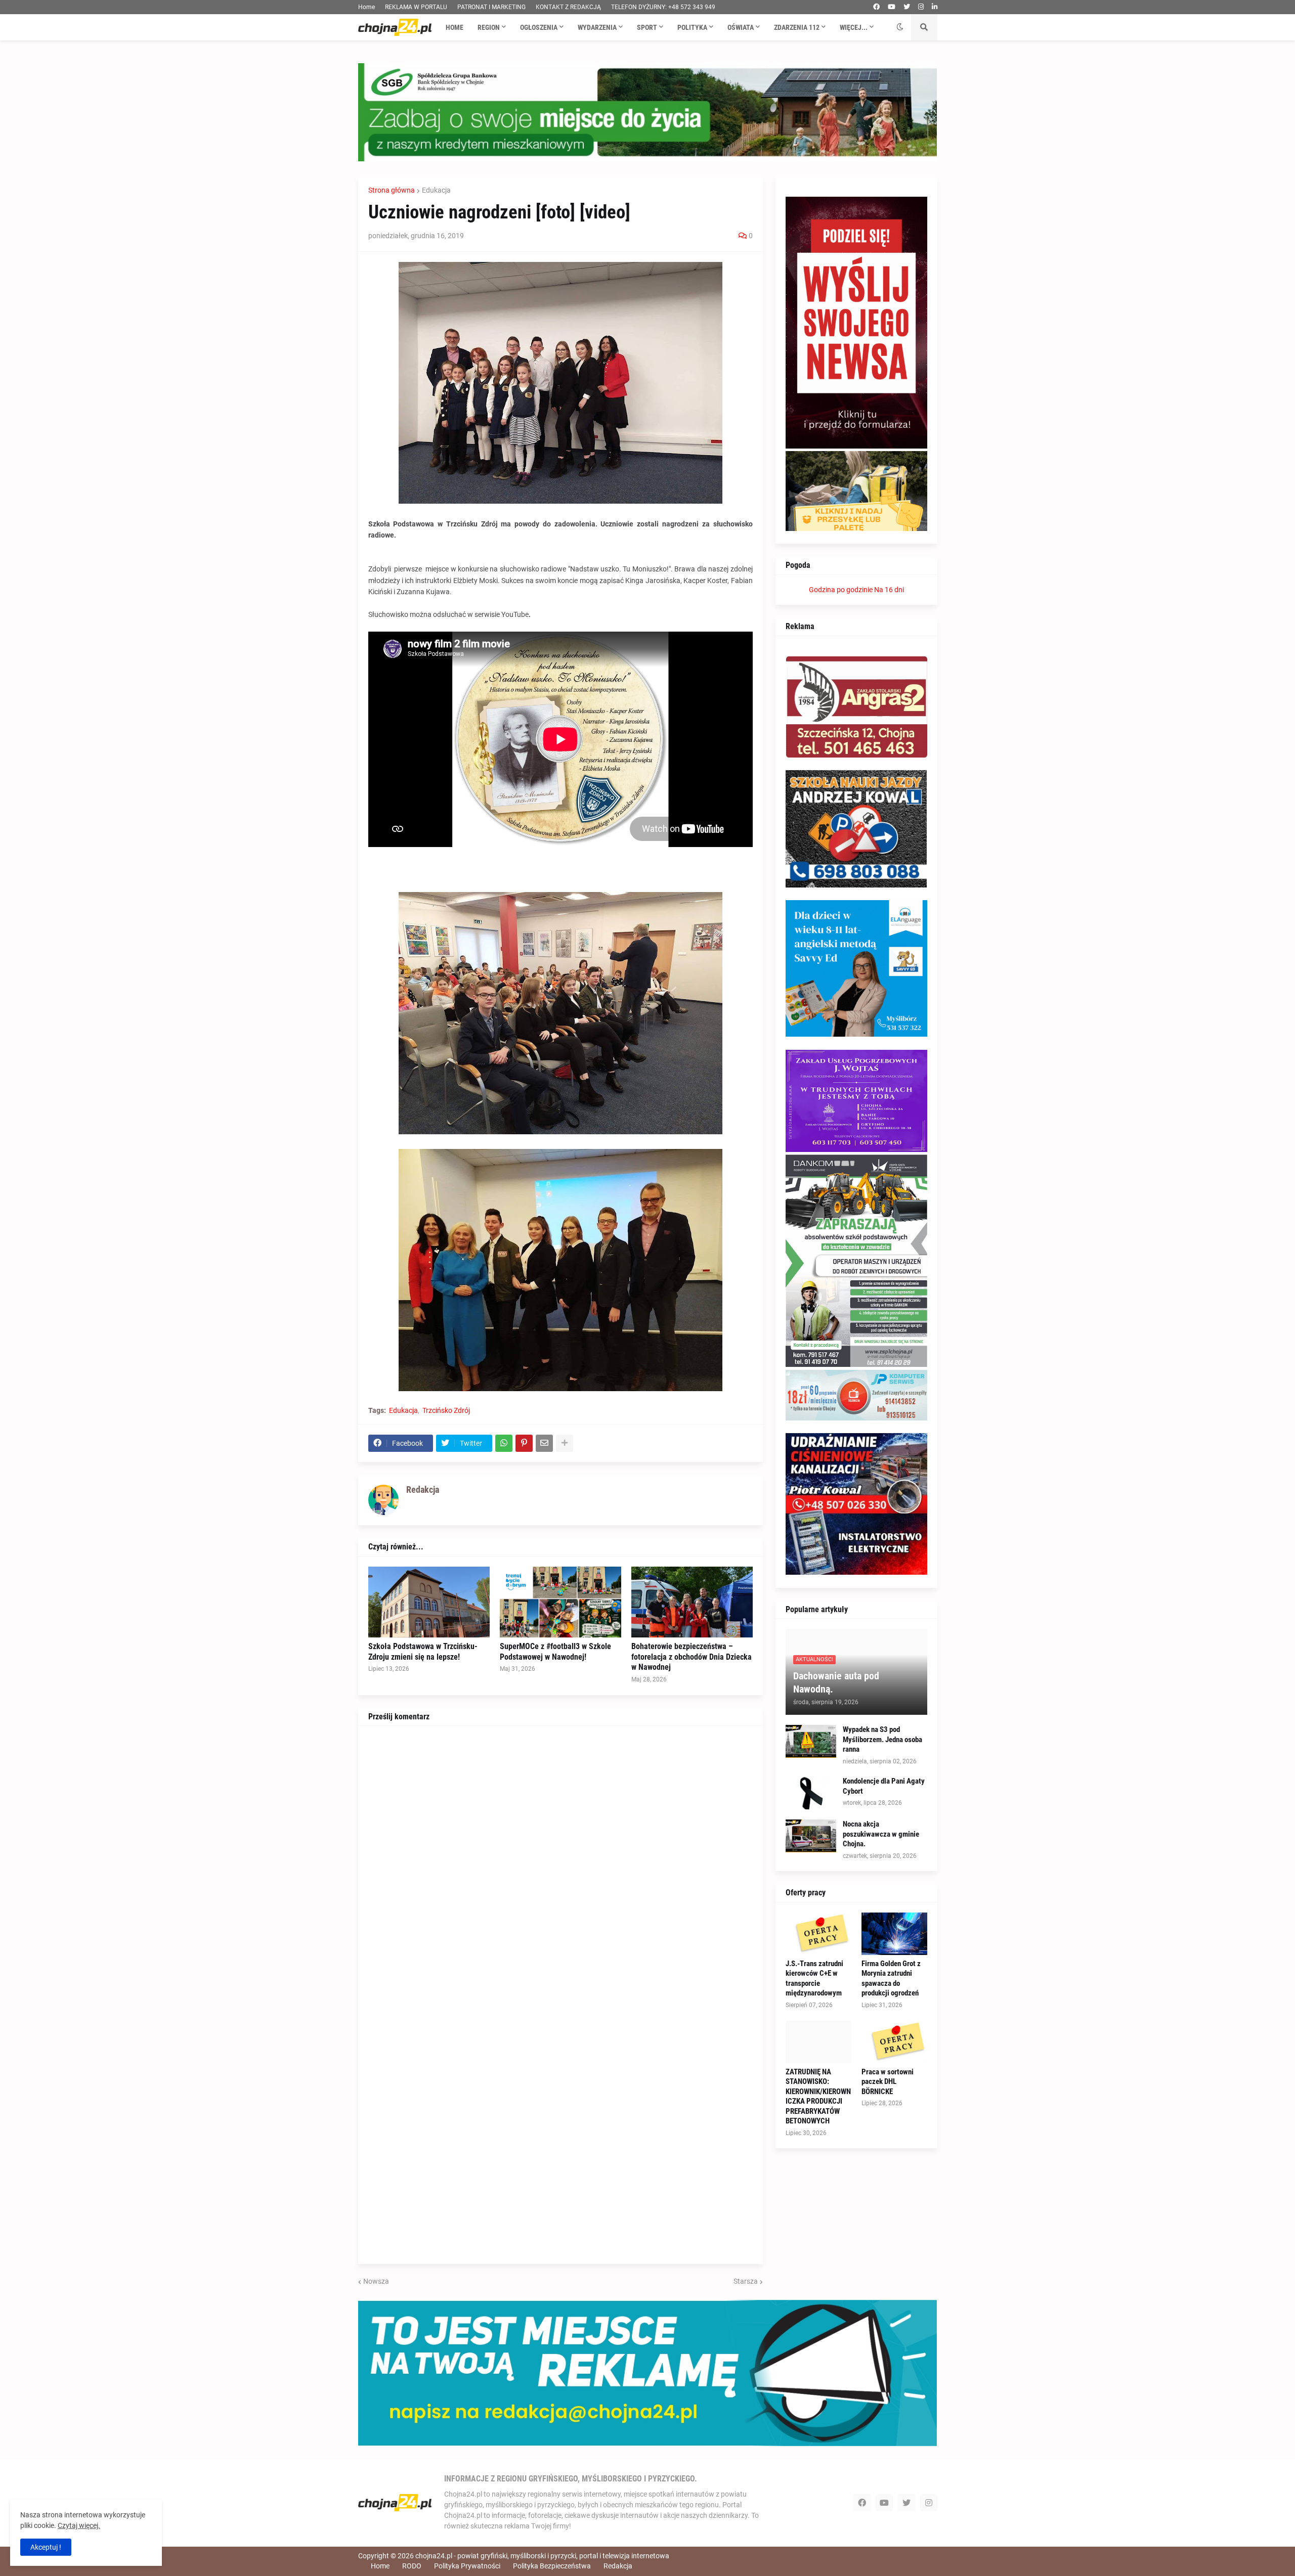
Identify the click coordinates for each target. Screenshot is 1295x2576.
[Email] (544, 1443)
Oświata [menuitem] (741, 27)
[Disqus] (560, 1862)
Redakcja (618, 2566)
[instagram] (921, 7)
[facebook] (876, 7)
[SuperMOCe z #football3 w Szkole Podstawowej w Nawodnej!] (560, 1602)
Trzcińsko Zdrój (446, 1410)
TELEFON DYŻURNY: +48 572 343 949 (663, 7)
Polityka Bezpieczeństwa (552, 2566)
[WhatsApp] (504, 1443)
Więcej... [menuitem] (854, 27)
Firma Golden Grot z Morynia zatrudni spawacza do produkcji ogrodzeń (891, 1979)
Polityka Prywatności (467, 2566)
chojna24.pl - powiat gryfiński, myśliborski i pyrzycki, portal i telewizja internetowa (542, 2556)
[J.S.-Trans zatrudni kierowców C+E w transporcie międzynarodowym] (818, 1934)
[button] (900, 27)
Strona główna (392, 190)
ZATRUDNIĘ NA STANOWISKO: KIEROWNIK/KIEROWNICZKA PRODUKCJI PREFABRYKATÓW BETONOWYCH (818, 2097)
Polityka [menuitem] (692, 27)
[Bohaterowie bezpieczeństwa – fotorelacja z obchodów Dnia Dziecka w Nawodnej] (692, 1602)
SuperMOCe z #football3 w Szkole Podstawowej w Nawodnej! (555, 1652)
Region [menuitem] (489, 27)
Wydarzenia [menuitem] (597, 27)
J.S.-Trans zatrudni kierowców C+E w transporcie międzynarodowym (814, 1979)
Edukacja (436, 190)
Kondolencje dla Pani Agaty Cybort (884, 1786)
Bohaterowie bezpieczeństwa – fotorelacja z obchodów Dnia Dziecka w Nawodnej (692, 1657)
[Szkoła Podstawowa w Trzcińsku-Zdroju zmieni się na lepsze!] (429, 1602)
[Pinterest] (524, 1443)
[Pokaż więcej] (565, 1443)
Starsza (746, 2281)
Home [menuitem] (455, 27)
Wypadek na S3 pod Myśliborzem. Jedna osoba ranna (882, 1739)
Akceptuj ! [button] (46, 2547)
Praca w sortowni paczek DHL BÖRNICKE (888, 2082)
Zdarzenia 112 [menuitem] (797, 27)
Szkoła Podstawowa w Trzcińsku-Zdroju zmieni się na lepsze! (423, 1652)
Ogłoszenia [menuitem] (539, 27)
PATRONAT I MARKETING (491, 7)
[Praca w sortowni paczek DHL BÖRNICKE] (894, 2042)
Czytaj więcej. (79, 2525)
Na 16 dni (889, 590)
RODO (412, 2566)
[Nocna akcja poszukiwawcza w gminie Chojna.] (811, 1836)
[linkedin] (935, 7)
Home (366, 7)
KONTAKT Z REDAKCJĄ (568, 7)
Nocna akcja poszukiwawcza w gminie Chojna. (881, 1834)
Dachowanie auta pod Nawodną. (836, 1682)
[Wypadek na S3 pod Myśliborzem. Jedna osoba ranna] (811, 1741)
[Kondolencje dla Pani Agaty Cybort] (811, 1793)
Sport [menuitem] (647, 27)
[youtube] (892, 7)
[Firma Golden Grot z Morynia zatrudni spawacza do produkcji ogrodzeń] (894, 1934)
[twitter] (907, 7)
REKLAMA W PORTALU (416, 7)
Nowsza (376, 2281)
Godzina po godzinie (841, 590)
